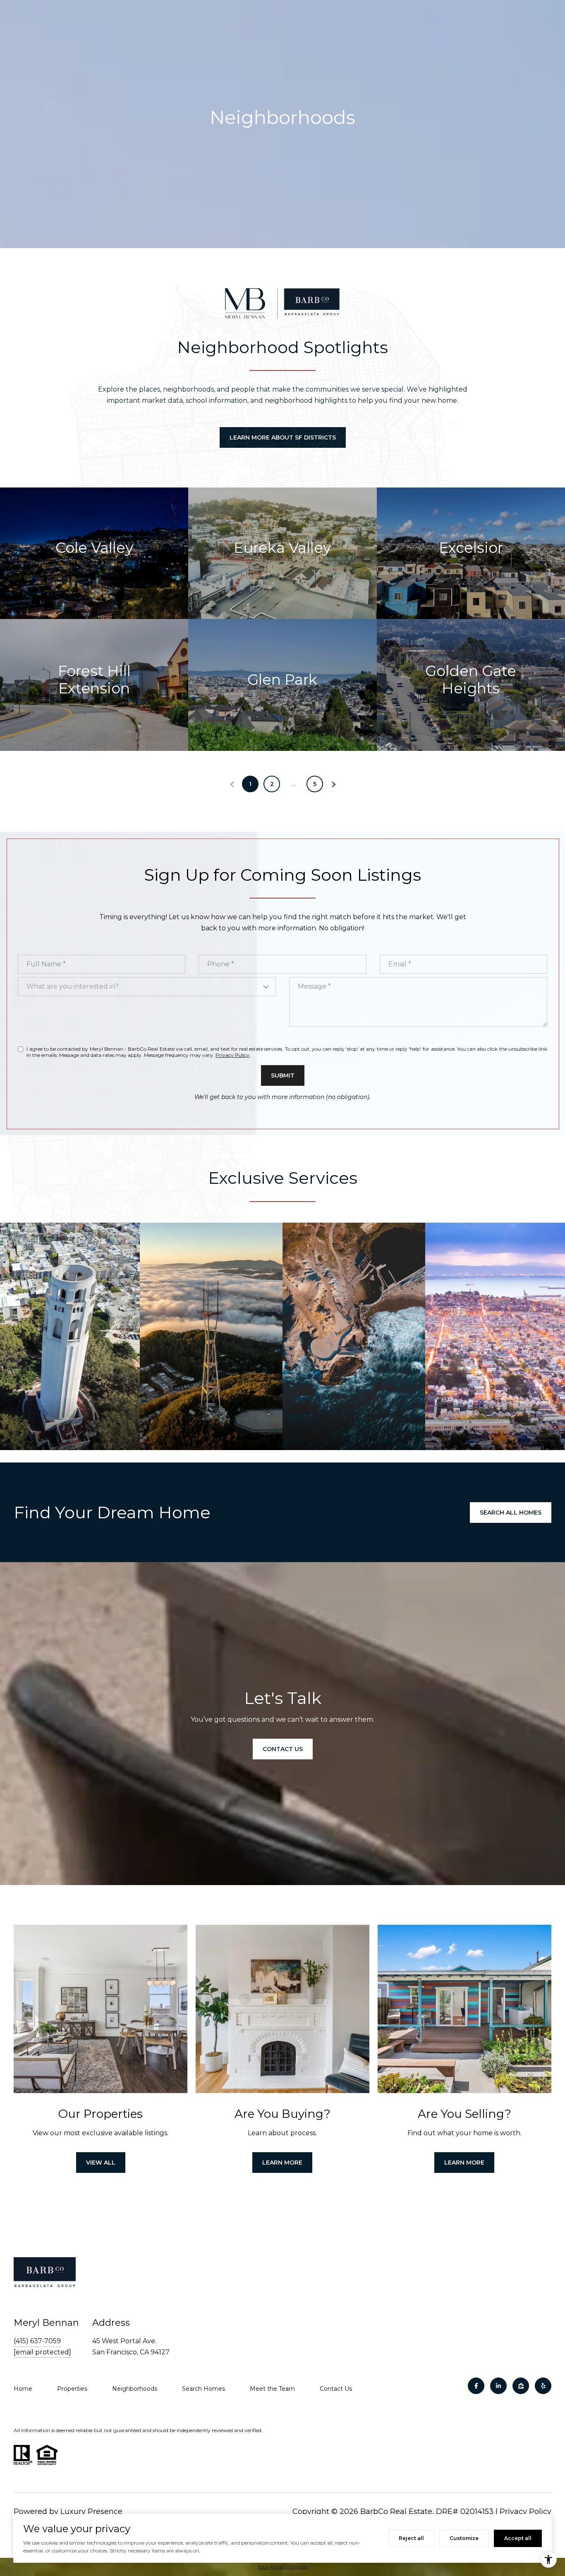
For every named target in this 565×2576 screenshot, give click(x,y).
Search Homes (203, 2389)
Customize (464, 2538)
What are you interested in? (73, 986)
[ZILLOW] (521, 2386)
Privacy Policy (232, 1055)
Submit (283, 1075)
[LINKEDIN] (498, 2386)
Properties (72, 2389)
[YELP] (543, 2386)
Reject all (411, 2538)
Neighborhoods (135, 2389)
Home (23, 2389)
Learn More (282, 2163)
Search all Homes (511, 1513)
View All (101, 2163)
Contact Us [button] (283, 1749)
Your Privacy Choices (282, 2567)
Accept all (518, 2538)
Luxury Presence (91, 2511)
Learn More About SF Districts (283, 437)
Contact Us (336, 2389)
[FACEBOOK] (476, 2386)
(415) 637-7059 (37, 2341)
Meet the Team (272, 2389)
